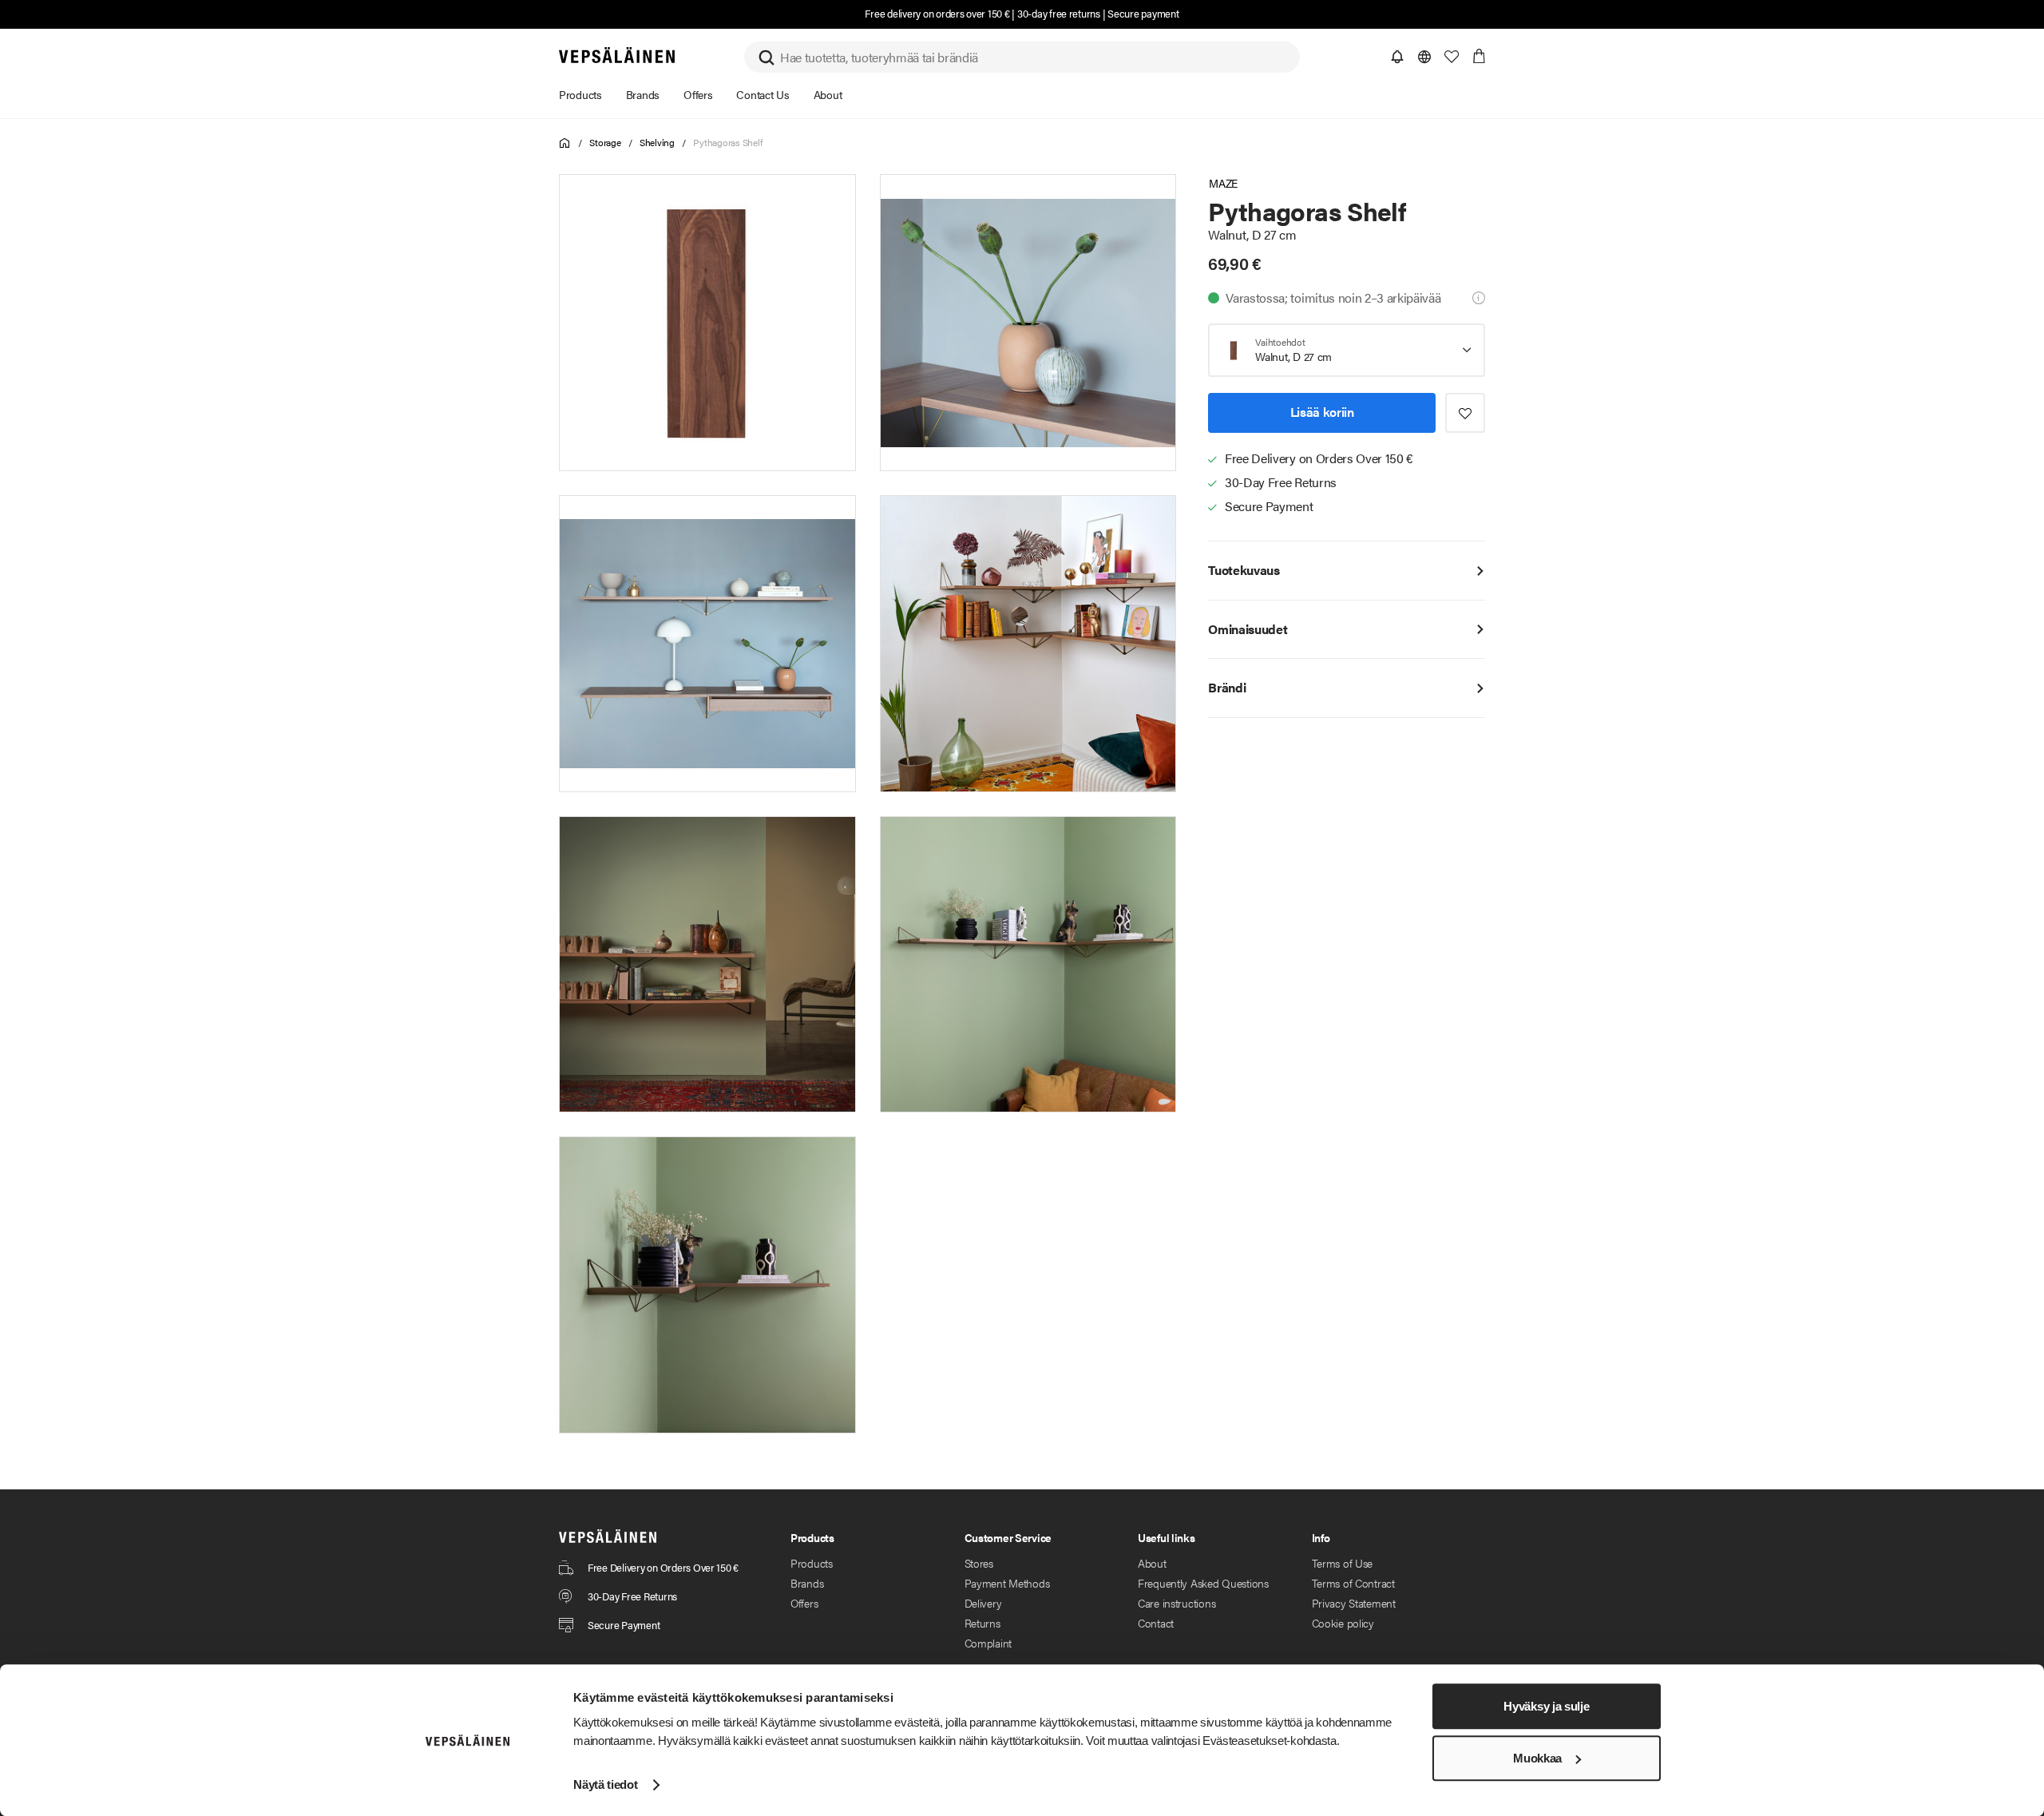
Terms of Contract (1353, 1583)
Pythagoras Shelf (727, 142)
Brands (807, 1583)
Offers (804, 1603)
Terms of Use (1343, 1563)
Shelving (657, 142)
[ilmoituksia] (1397, 57)
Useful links (1167, 1537)
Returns (982, 1623)
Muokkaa (1537, 1758)
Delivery (983, 1603)
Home (565, 143)
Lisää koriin (1322, 412)
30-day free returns (1059, 13)
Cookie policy (1343, 1623)
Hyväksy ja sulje (1546, 1706)
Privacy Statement (1354, 1603)
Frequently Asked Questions (1203, 1583)
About (1152, 1563)
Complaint (988, 1643)
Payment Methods (1007, 1583)
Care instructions (1176, 1603)
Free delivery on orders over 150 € (937, 13)
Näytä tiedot (605, 1784)
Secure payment (1143, 13)
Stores (979, 1563)
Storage (605, 142)
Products (812, 1563)
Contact (1156, 1623)
